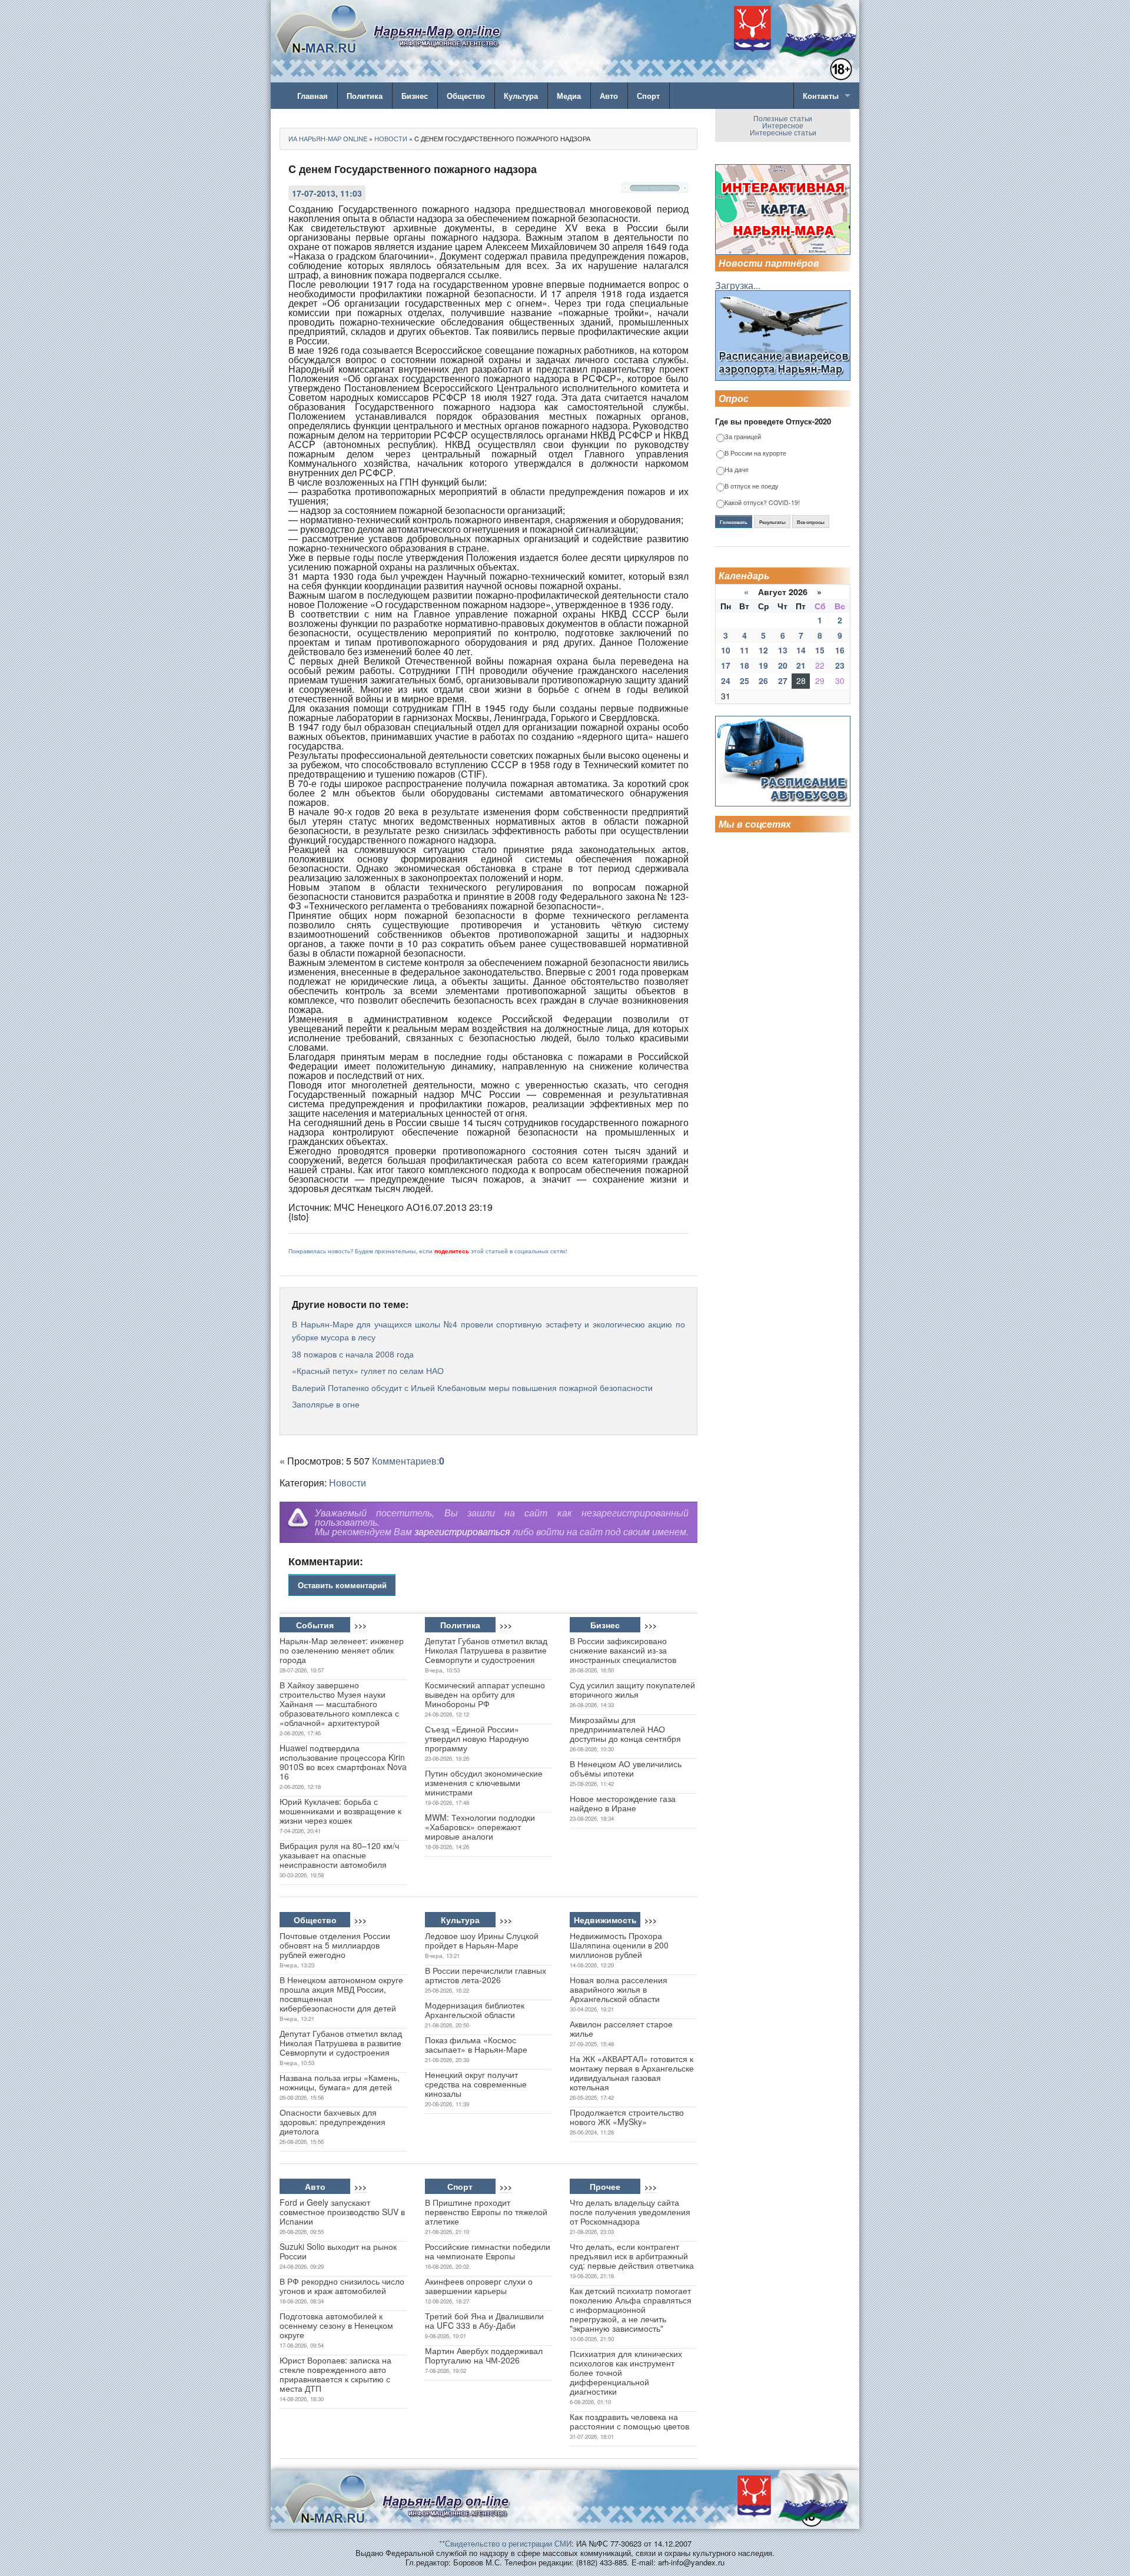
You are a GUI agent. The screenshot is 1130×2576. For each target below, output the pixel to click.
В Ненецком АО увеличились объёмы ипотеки (626, 1768)
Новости (348, 1483)
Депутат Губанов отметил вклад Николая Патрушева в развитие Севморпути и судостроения (486, 1650)
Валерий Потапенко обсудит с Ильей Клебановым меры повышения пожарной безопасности (472, 1387)
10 (726, 650)
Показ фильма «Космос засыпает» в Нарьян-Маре (476, 2044)
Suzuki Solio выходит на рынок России (338, 2251)
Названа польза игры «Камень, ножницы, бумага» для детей (340, 2082)
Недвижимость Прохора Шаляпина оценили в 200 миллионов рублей (619, 1945)
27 (783, 680)
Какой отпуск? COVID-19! (762, 503)
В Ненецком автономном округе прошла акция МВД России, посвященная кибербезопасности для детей (341, 1994)
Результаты (772, 522)
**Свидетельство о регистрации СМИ (505, 2543)
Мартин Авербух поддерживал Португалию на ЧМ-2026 (484, 2355)
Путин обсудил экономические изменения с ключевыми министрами (484, 1782)
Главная (313, 96)
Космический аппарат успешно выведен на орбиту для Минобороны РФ (485, 1694)
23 (840, 665)
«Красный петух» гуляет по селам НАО (368, 1370)
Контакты (821, 96)
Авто (609, 96)
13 (783, 650)
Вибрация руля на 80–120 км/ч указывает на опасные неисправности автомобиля (339, 1855)
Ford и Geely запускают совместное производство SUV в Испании (342, 2212)
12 (763, 650)
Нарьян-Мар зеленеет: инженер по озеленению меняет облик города (342, 1650)
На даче (737, 470)
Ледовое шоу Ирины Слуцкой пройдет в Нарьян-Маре (482, 1940)
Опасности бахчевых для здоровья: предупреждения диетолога (333, 2122)
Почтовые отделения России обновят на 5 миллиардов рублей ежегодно (335, 1945)
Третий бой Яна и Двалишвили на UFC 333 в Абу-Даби (484, 2321)
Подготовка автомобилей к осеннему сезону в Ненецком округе (336, 2325)
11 (745, 650)
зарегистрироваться (462, 1531)
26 (763, 680)
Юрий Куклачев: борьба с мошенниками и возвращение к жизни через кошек (340, 1811)
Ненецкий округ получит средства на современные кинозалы (476, 2084)
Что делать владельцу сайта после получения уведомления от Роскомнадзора (630, 2212)
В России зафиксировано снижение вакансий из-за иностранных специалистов (623, 1650)
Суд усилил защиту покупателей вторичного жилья (632, 1689)
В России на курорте (755, 454)
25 (745, 680)
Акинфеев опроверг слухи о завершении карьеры (479, 2286)
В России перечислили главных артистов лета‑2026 (486, 1975)
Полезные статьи (783, 118)
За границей (743, 437)
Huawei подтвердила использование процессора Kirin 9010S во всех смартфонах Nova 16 (343, 1762)
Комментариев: (408, 1461)
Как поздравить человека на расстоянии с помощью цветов (629, 2421)
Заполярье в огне (326, 1404)
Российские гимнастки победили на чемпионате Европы (488, 2251)
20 (783, 665)
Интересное (783, 125)
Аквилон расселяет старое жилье (621, 2029)
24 (726, 680)
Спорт (648, 96)
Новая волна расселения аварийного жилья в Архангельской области (619, 1989)
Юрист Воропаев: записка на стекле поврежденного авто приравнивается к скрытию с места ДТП (335, 2374)
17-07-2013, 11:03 (327, 193)
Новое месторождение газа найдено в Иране (623, 1803)
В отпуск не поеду (752, 487)
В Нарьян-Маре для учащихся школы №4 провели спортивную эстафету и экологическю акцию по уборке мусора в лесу (488, 1330)
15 (820, 650)
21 (801, 665)
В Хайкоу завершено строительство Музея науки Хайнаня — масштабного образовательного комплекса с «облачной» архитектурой (339, 1704)
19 (763, 665)
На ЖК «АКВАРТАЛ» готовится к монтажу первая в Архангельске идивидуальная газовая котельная (632, 2073)
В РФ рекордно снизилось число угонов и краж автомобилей (342, 2286)
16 (840, 650)
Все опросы (811, 522)
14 (801, 650)
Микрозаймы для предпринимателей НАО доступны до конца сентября (625, 1729)
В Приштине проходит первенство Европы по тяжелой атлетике (486, 2212)
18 (745, 665)
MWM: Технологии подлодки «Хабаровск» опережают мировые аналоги (480, 1827)
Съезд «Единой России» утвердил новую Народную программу (477, 1738)
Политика (365, 96)
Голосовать (734, 522)
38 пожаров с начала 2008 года (353, 1354)
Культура (521, 96)
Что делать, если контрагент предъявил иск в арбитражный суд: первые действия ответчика (632, 2256)
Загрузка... (738, 285)
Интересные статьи (783, 132)
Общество (466, 96)
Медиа (569, 96)
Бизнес (415, 96)
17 (726, 665)
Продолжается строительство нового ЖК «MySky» (627, 2117)
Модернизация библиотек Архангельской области (475, 2010)
